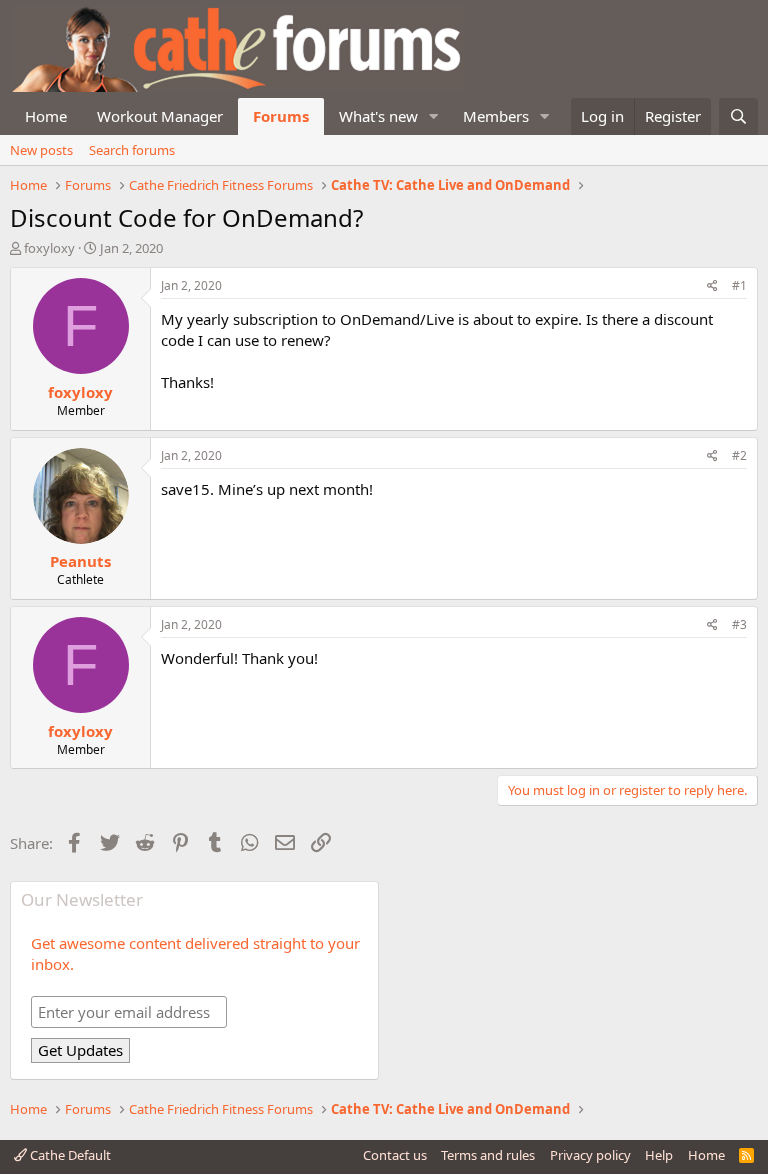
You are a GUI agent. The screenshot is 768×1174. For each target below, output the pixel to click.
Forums (281, 116)
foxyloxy (49, 248)
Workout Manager (160, 116)
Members (496, 116)
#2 (739, 455)
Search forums (132, 150)
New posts (41, 150)
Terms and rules (488, 1155)
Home (46, 116)
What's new (378, 116)
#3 (739, 624)
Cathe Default (69, 1155)
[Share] (712, 286)
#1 (739, 285)
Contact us (395, 1155)
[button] (434, 116)
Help (659, 1155)
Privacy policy (590, 1155)
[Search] (738, 116)
